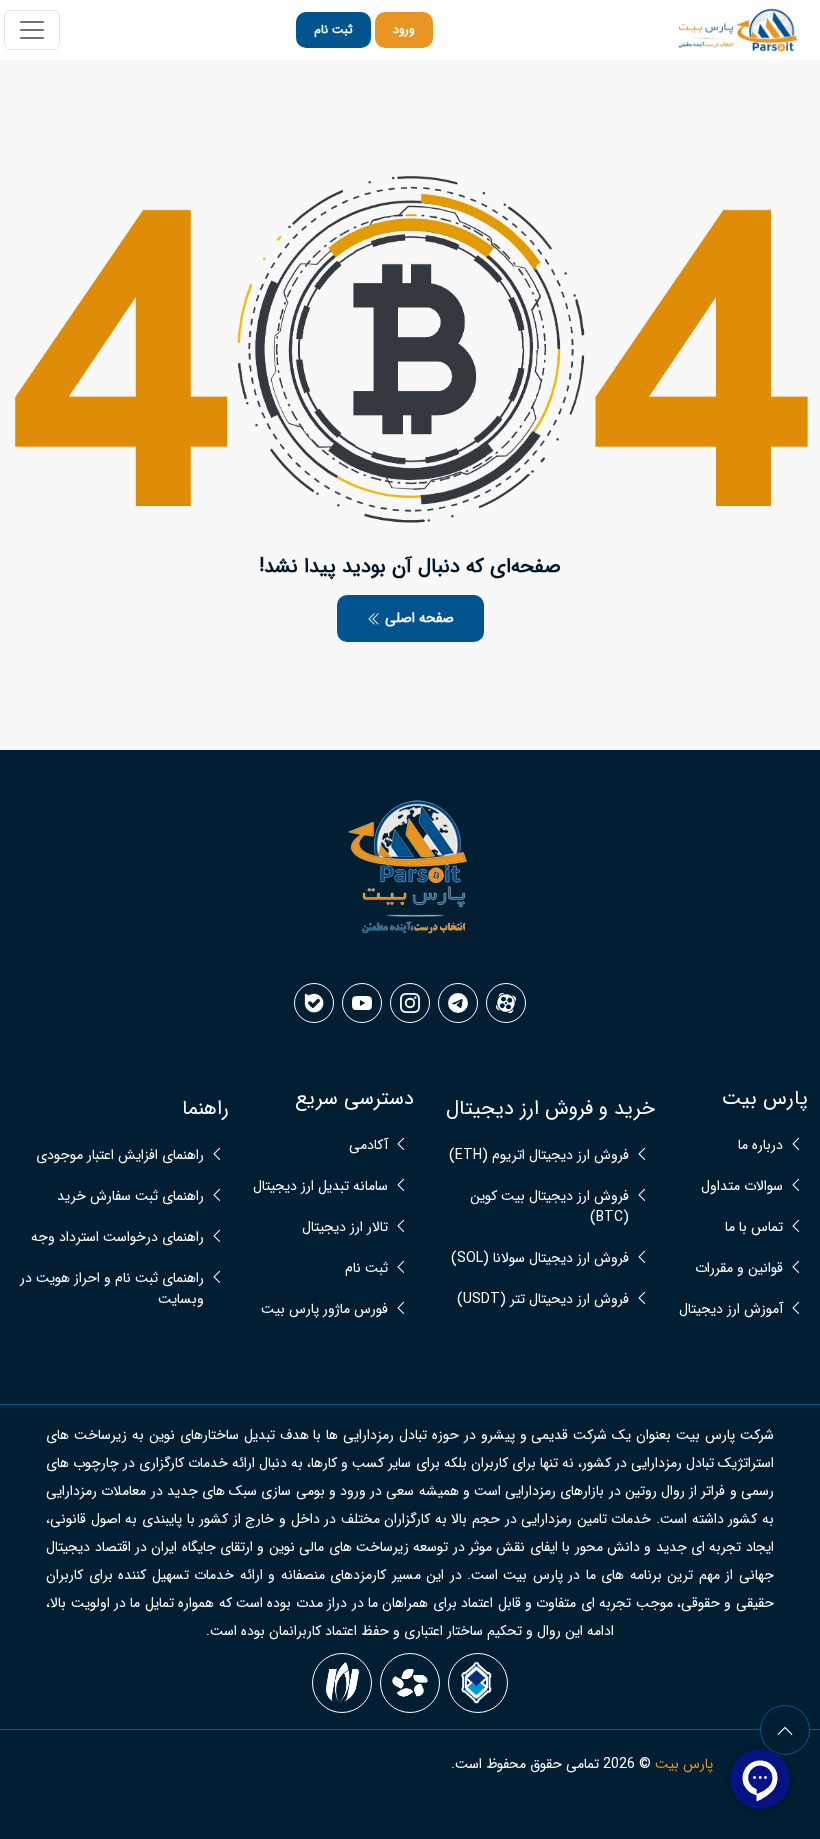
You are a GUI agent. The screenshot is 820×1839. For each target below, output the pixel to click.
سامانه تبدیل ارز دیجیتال (320, 1186)
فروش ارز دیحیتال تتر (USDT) (543, 1299)
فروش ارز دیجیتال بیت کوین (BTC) (549, 1207)
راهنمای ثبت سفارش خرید (130, 1196)
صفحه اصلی (417, 618)
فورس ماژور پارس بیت (324, 1309)
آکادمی (368, 1145)
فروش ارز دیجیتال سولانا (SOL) (540, 1258)
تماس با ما (754, 1227)
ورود (404, 29)
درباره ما (760, 1145)
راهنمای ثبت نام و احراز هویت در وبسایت (112, 1289)
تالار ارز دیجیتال (345, 1227)
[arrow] (785, 1730)
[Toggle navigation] (32, 30)
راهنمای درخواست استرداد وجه (117, 1237)
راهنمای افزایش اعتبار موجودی (120, 1155)
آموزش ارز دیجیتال (731, 1309)
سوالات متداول (742, 1186)
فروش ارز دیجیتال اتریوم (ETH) (539, 1155)
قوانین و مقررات (739, 1268)
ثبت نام (333, 29)
